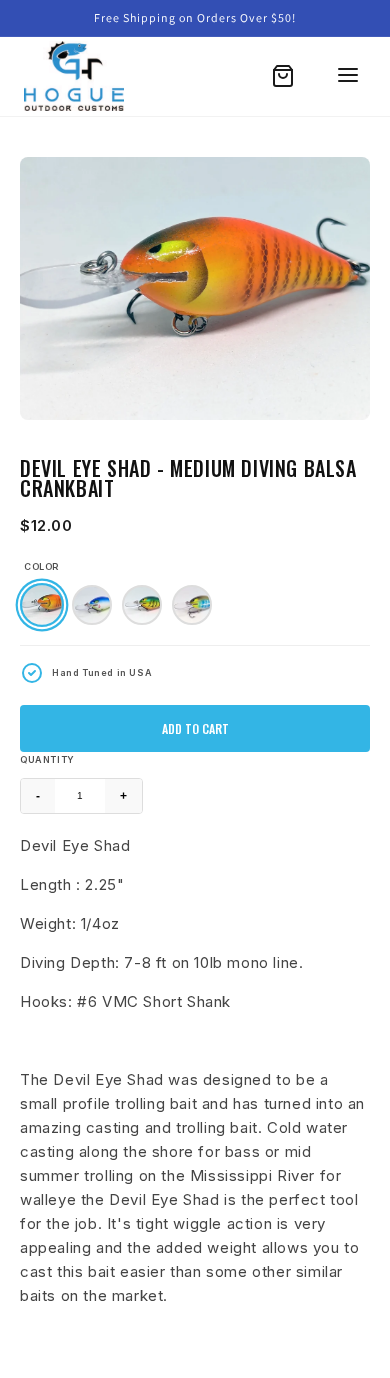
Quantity (47, 759)
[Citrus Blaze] (42, 605)
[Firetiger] (142, 605)
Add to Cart (195, 728)
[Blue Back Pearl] (92, 605)
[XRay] (192, 605)
